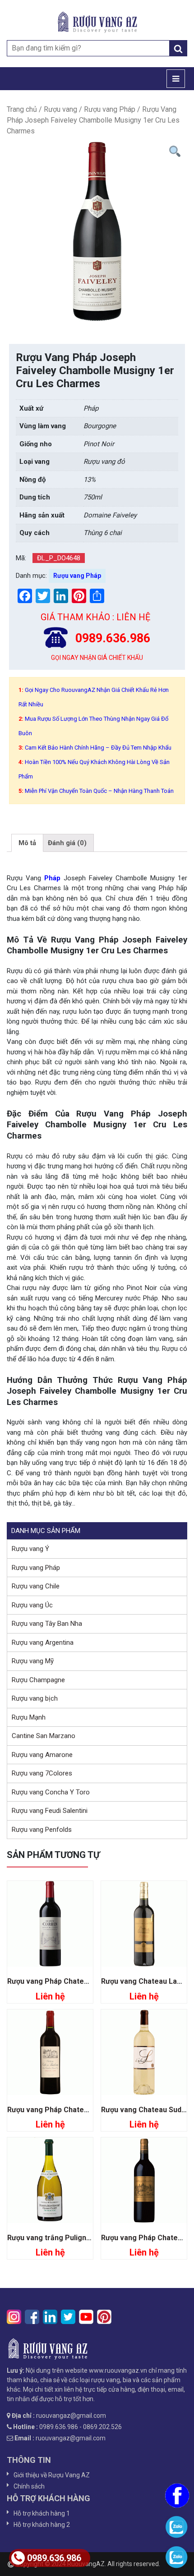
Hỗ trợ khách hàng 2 (42, 2525)
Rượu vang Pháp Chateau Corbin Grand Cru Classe (92, 1981)
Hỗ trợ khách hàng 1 (42, 2513)
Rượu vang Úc (32, 1605)
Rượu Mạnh (29, 1717)
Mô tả (27, 843)
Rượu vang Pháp (110, 109)
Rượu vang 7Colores (42, 1773)
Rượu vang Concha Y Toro (51, 1792)
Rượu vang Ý (30, 1549)
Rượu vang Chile (36, 1586)
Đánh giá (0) (67, 843)
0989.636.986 (54, 2558)
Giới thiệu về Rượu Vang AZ (52, 2475)
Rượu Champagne (38, 1680)
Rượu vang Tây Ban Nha (47, 1624)
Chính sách (29, 2486)
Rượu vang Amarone (42, 1755)
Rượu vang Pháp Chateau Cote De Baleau (77, 2110)
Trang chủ (22, 109)
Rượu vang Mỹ (33, 1661)
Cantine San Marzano (44, 1736)
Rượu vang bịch (35, 1698)
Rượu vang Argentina (43, 1643)
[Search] (178, 48)
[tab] (27, 843)
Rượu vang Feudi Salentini (50, 1811)
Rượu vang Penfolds (42, 1830)
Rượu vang (60, 109)
